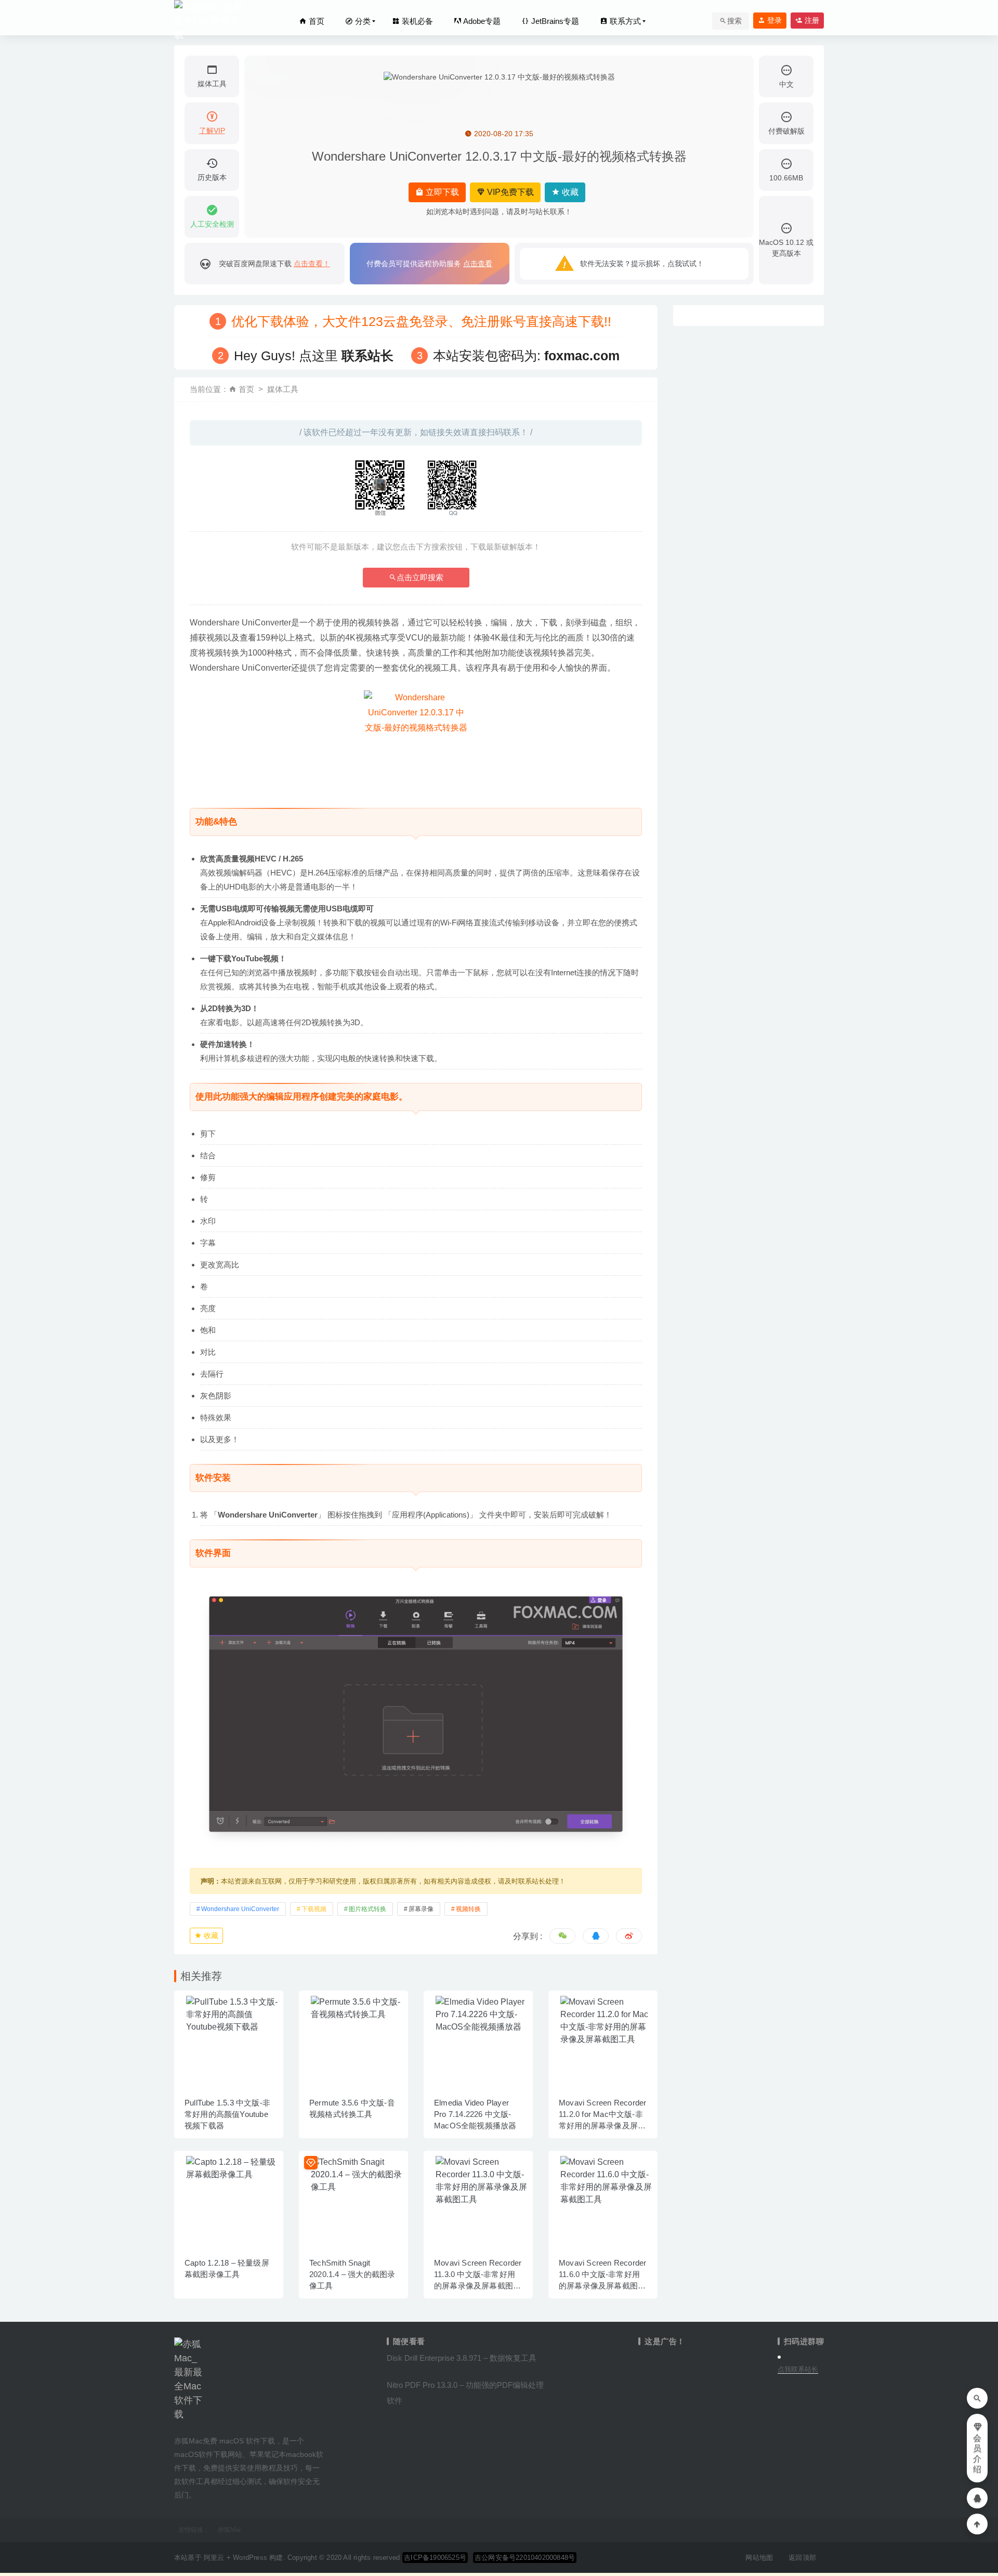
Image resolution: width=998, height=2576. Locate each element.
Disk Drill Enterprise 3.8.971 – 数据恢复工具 (462, 2358)
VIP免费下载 (509, 192)
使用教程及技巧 (272, 2468)
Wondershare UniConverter (240, 1909)
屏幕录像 (421, 1909)
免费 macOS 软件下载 (239, 2441)
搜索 (734, 21)
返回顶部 (802, 2558)
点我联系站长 (798, 2369)
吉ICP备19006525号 (435, 2558)
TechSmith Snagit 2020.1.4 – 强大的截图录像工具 (352, 2274)
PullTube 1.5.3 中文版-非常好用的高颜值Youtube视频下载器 (227, 2114)
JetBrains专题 (554, 21)
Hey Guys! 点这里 (314, 356)
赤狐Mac (229, 2530)
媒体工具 (283, 389)
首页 (316, 21)
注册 (811, 20)
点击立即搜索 (420, 577)
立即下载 (441, 192)
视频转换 (468, 1909)
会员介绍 (977, 2454)
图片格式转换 (367, 1909)
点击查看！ (312, 264)
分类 (362, 21)
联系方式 (624, 21)
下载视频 (314, 1909)
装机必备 (416, 21)
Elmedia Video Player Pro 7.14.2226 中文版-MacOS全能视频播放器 (475, 2114)
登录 (773, 20)
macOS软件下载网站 (208, 2454)
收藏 (569, 192)
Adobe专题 (481, 21)
